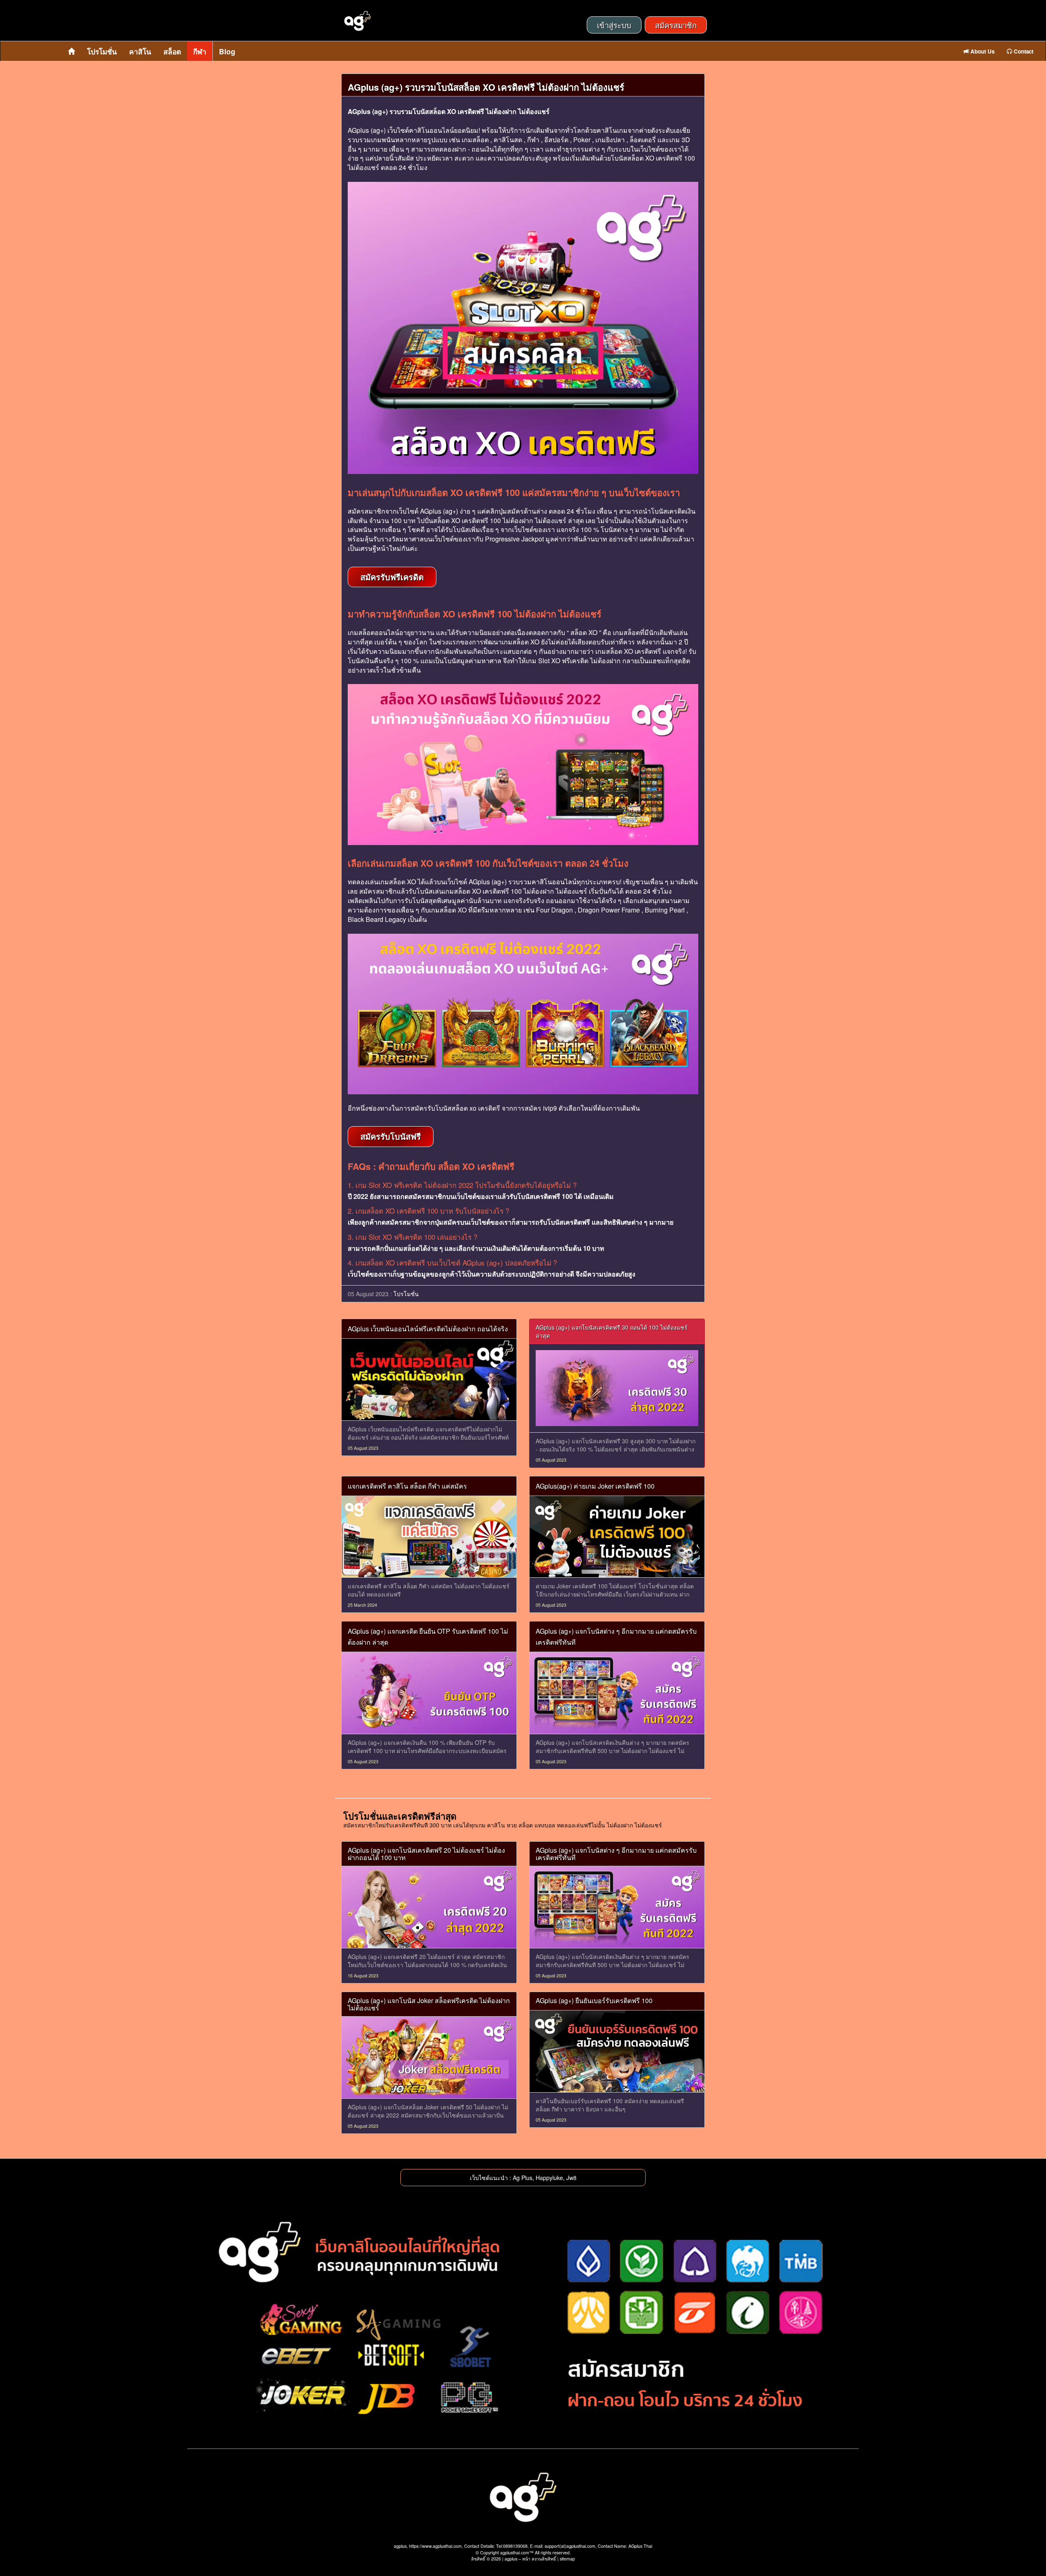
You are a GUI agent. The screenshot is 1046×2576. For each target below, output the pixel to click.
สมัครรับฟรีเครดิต (392, 577)
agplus (511, 2559)
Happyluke (549, 2178)
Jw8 (571, 2178)
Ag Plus (523, 2178)
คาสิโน (140, 51)
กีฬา (200, 51)
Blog (227, 51)
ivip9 (550, 1108)
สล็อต (172, 51)
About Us (982, 51)
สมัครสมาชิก (676, 25)
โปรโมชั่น (102, 51)
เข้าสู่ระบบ (614, 25)
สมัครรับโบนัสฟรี (391, 1136)
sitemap (567, 2559)
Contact (1023, 51)
